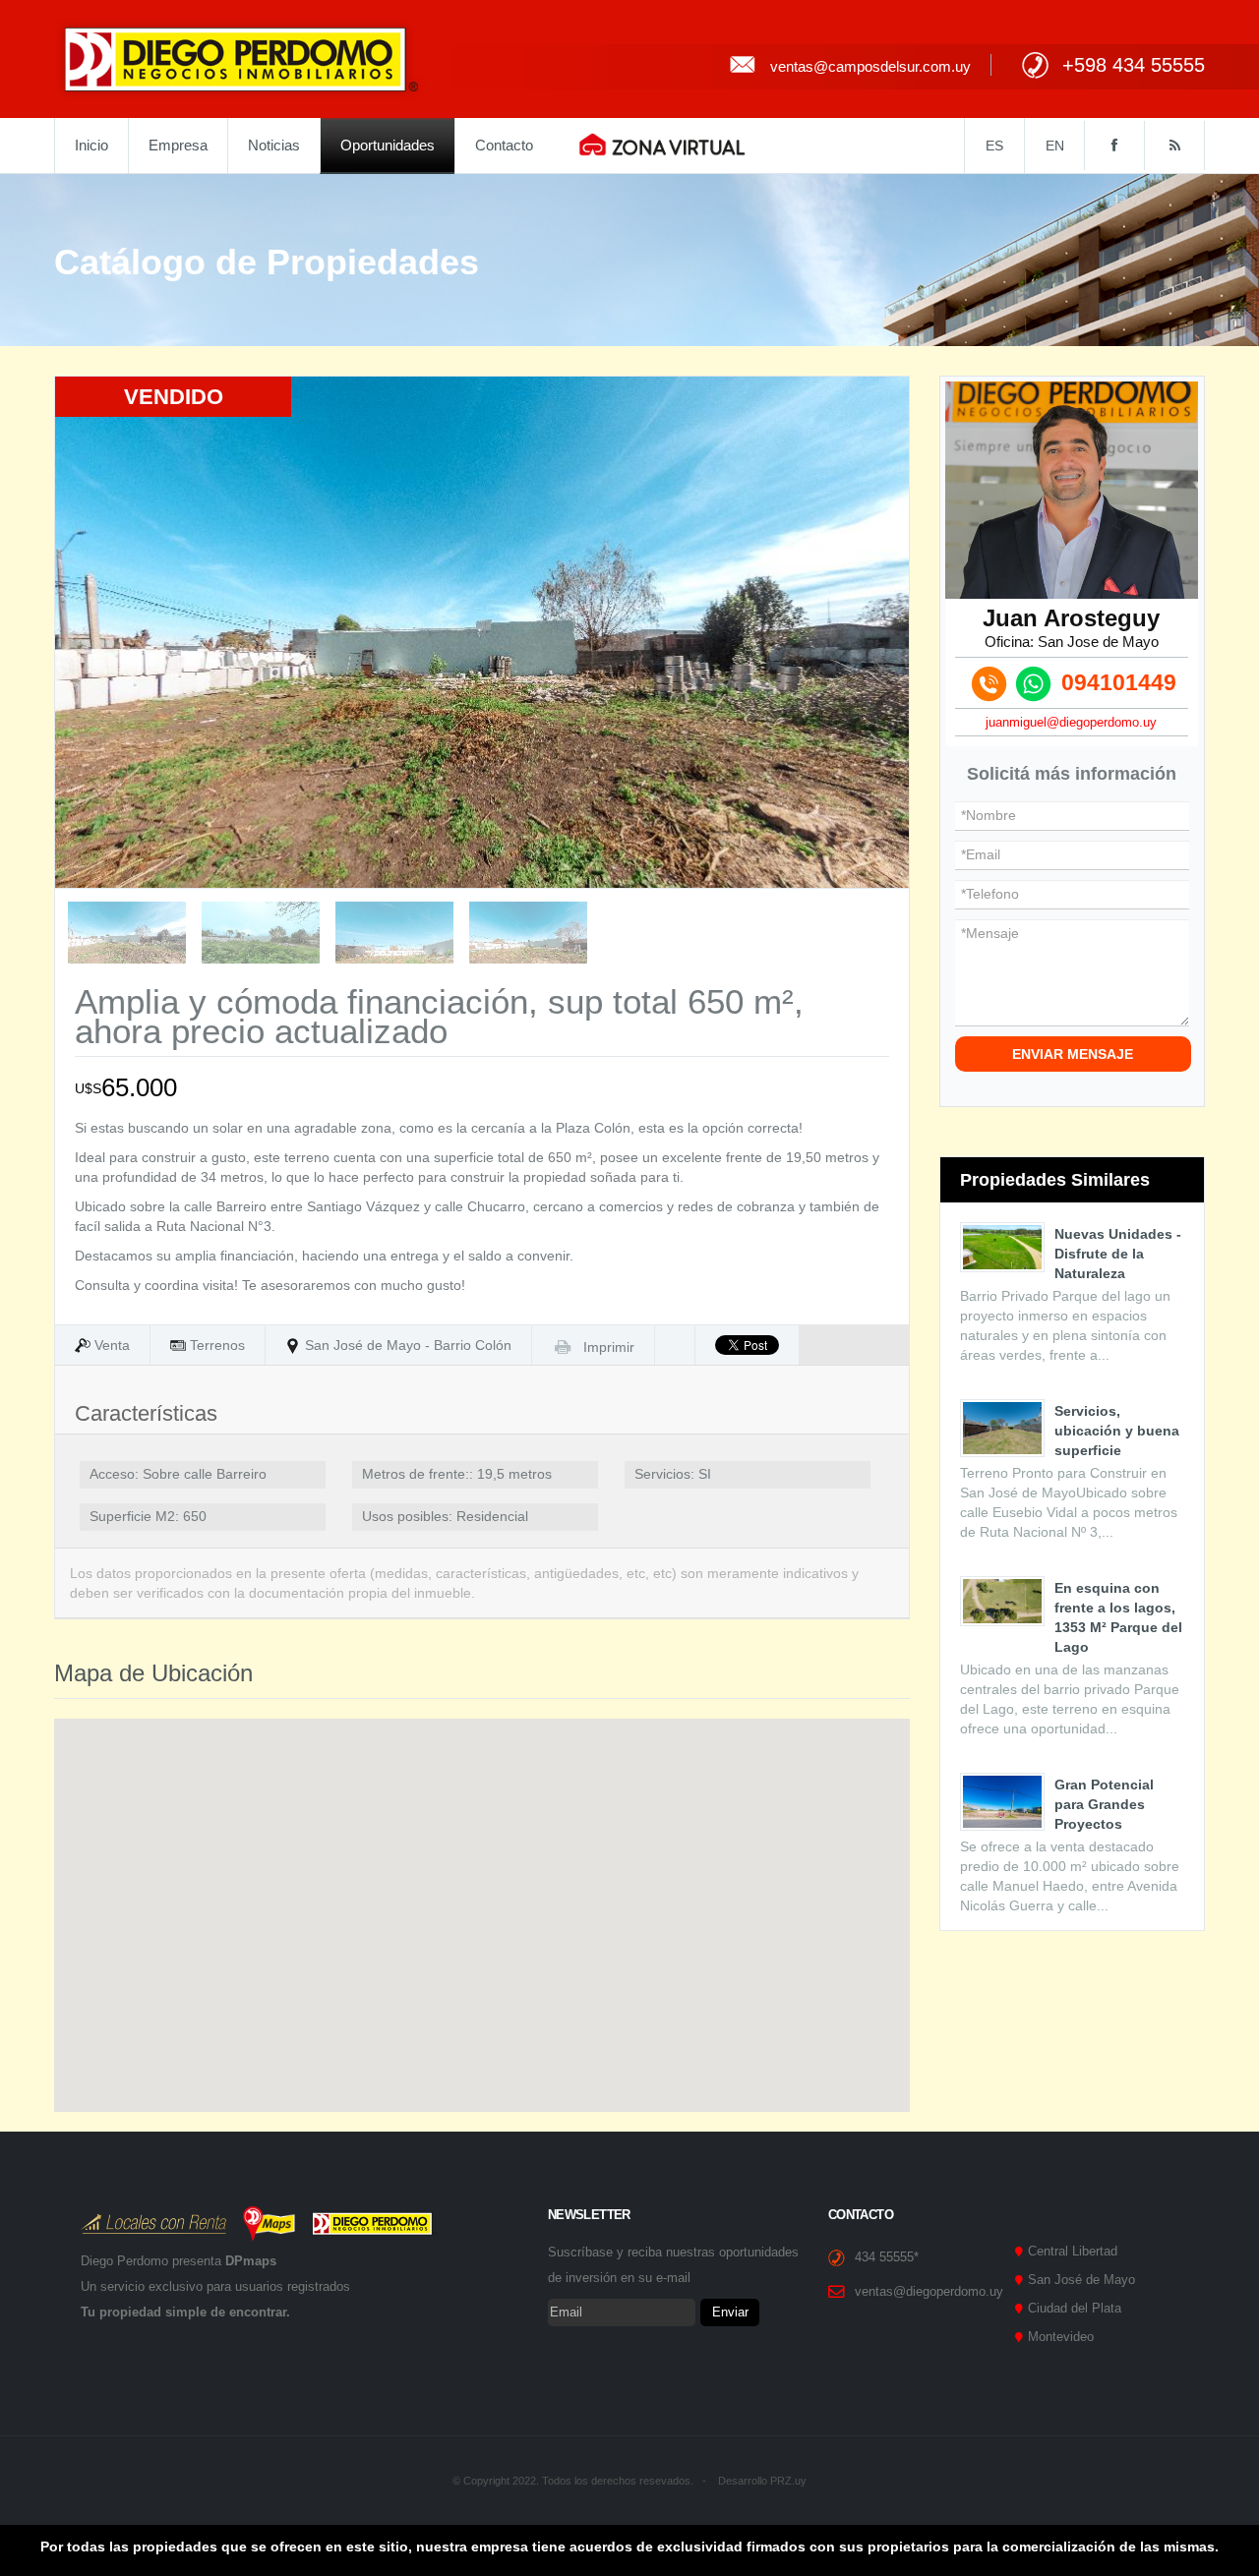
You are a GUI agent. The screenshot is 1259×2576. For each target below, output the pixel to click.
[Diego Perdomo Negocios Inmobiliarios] (241, 58)
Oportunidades (388, 145)
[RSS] (1174, 146)
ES (994, 146)
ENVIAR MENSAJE (1073, 1054)
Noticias (274, 145)
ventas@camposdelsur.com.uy (870, 66)
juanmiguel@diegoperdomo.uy (1071, 722)
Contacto (504, 145)
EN (1055, 146)
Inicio (91, 145)
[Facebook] (1114, 146)
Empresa (178, 145)
